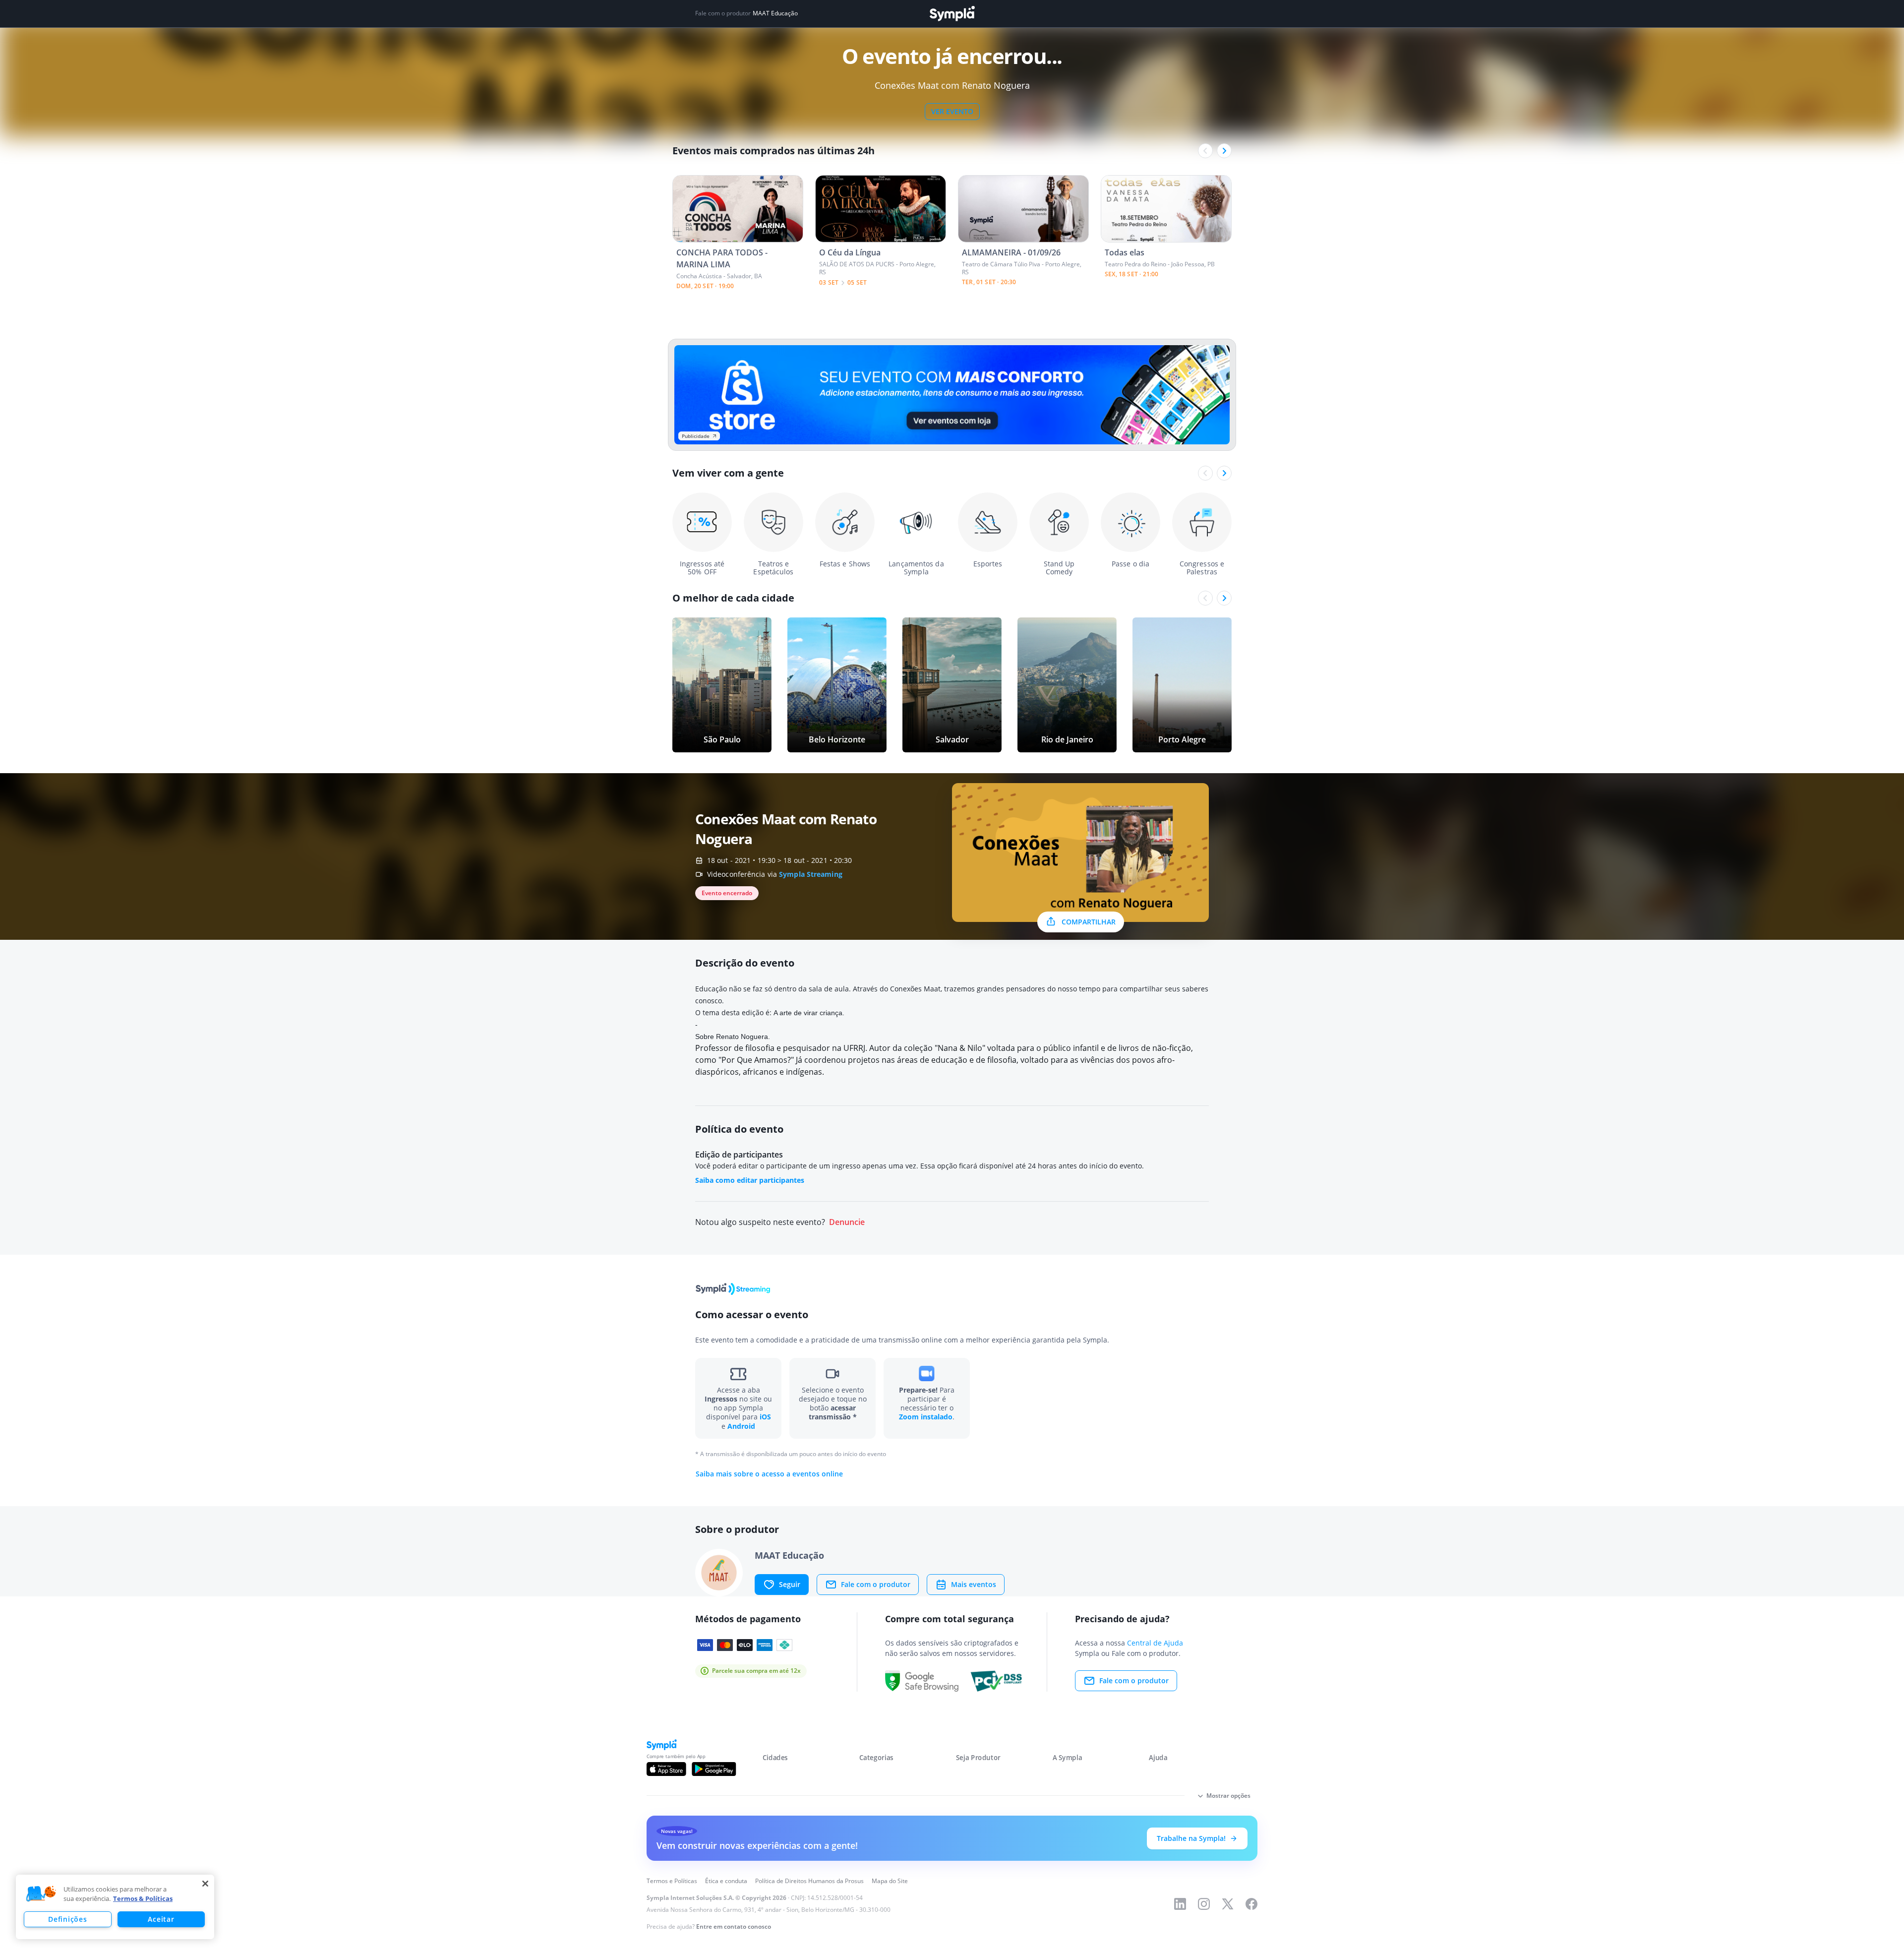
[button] (41, 1894)
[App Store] (666, 1769)
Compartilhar (1089, 922)
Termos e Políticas (672, 1881)
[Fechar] (205, 1884)
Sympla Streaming (811, 874)
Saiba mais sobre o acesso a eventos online (769, 1474)
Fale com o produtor (876, 1584)
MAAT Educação (775, 13)
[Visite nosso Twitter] (1228, 1904)
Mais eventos (974, 1584)
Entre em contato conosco (734, 1926)
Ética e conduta (726, 1881)
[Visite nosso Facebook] (1251, 1904)
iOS (765, 1417)
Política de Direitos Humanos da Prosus (809, 1881)
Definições (67, 1919)
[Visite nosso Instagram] (1204, 1904)
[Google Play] (714, 1769)
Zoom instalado (926, 1417)
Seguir (790, 1584)
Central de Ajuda (1155, 1643)
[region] (115, 1907)
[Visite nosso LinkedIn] (1180, 1904)
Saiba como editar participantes (750, 1180)
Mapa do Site (890, 1881)
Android (741, 1426)
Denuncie (847, 1222)
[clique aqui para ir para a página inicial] (952, 14)
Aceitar (161, 1919)
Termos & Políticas (143, 1898)
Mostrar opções (1228, 1796)
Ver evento (952, 111)
